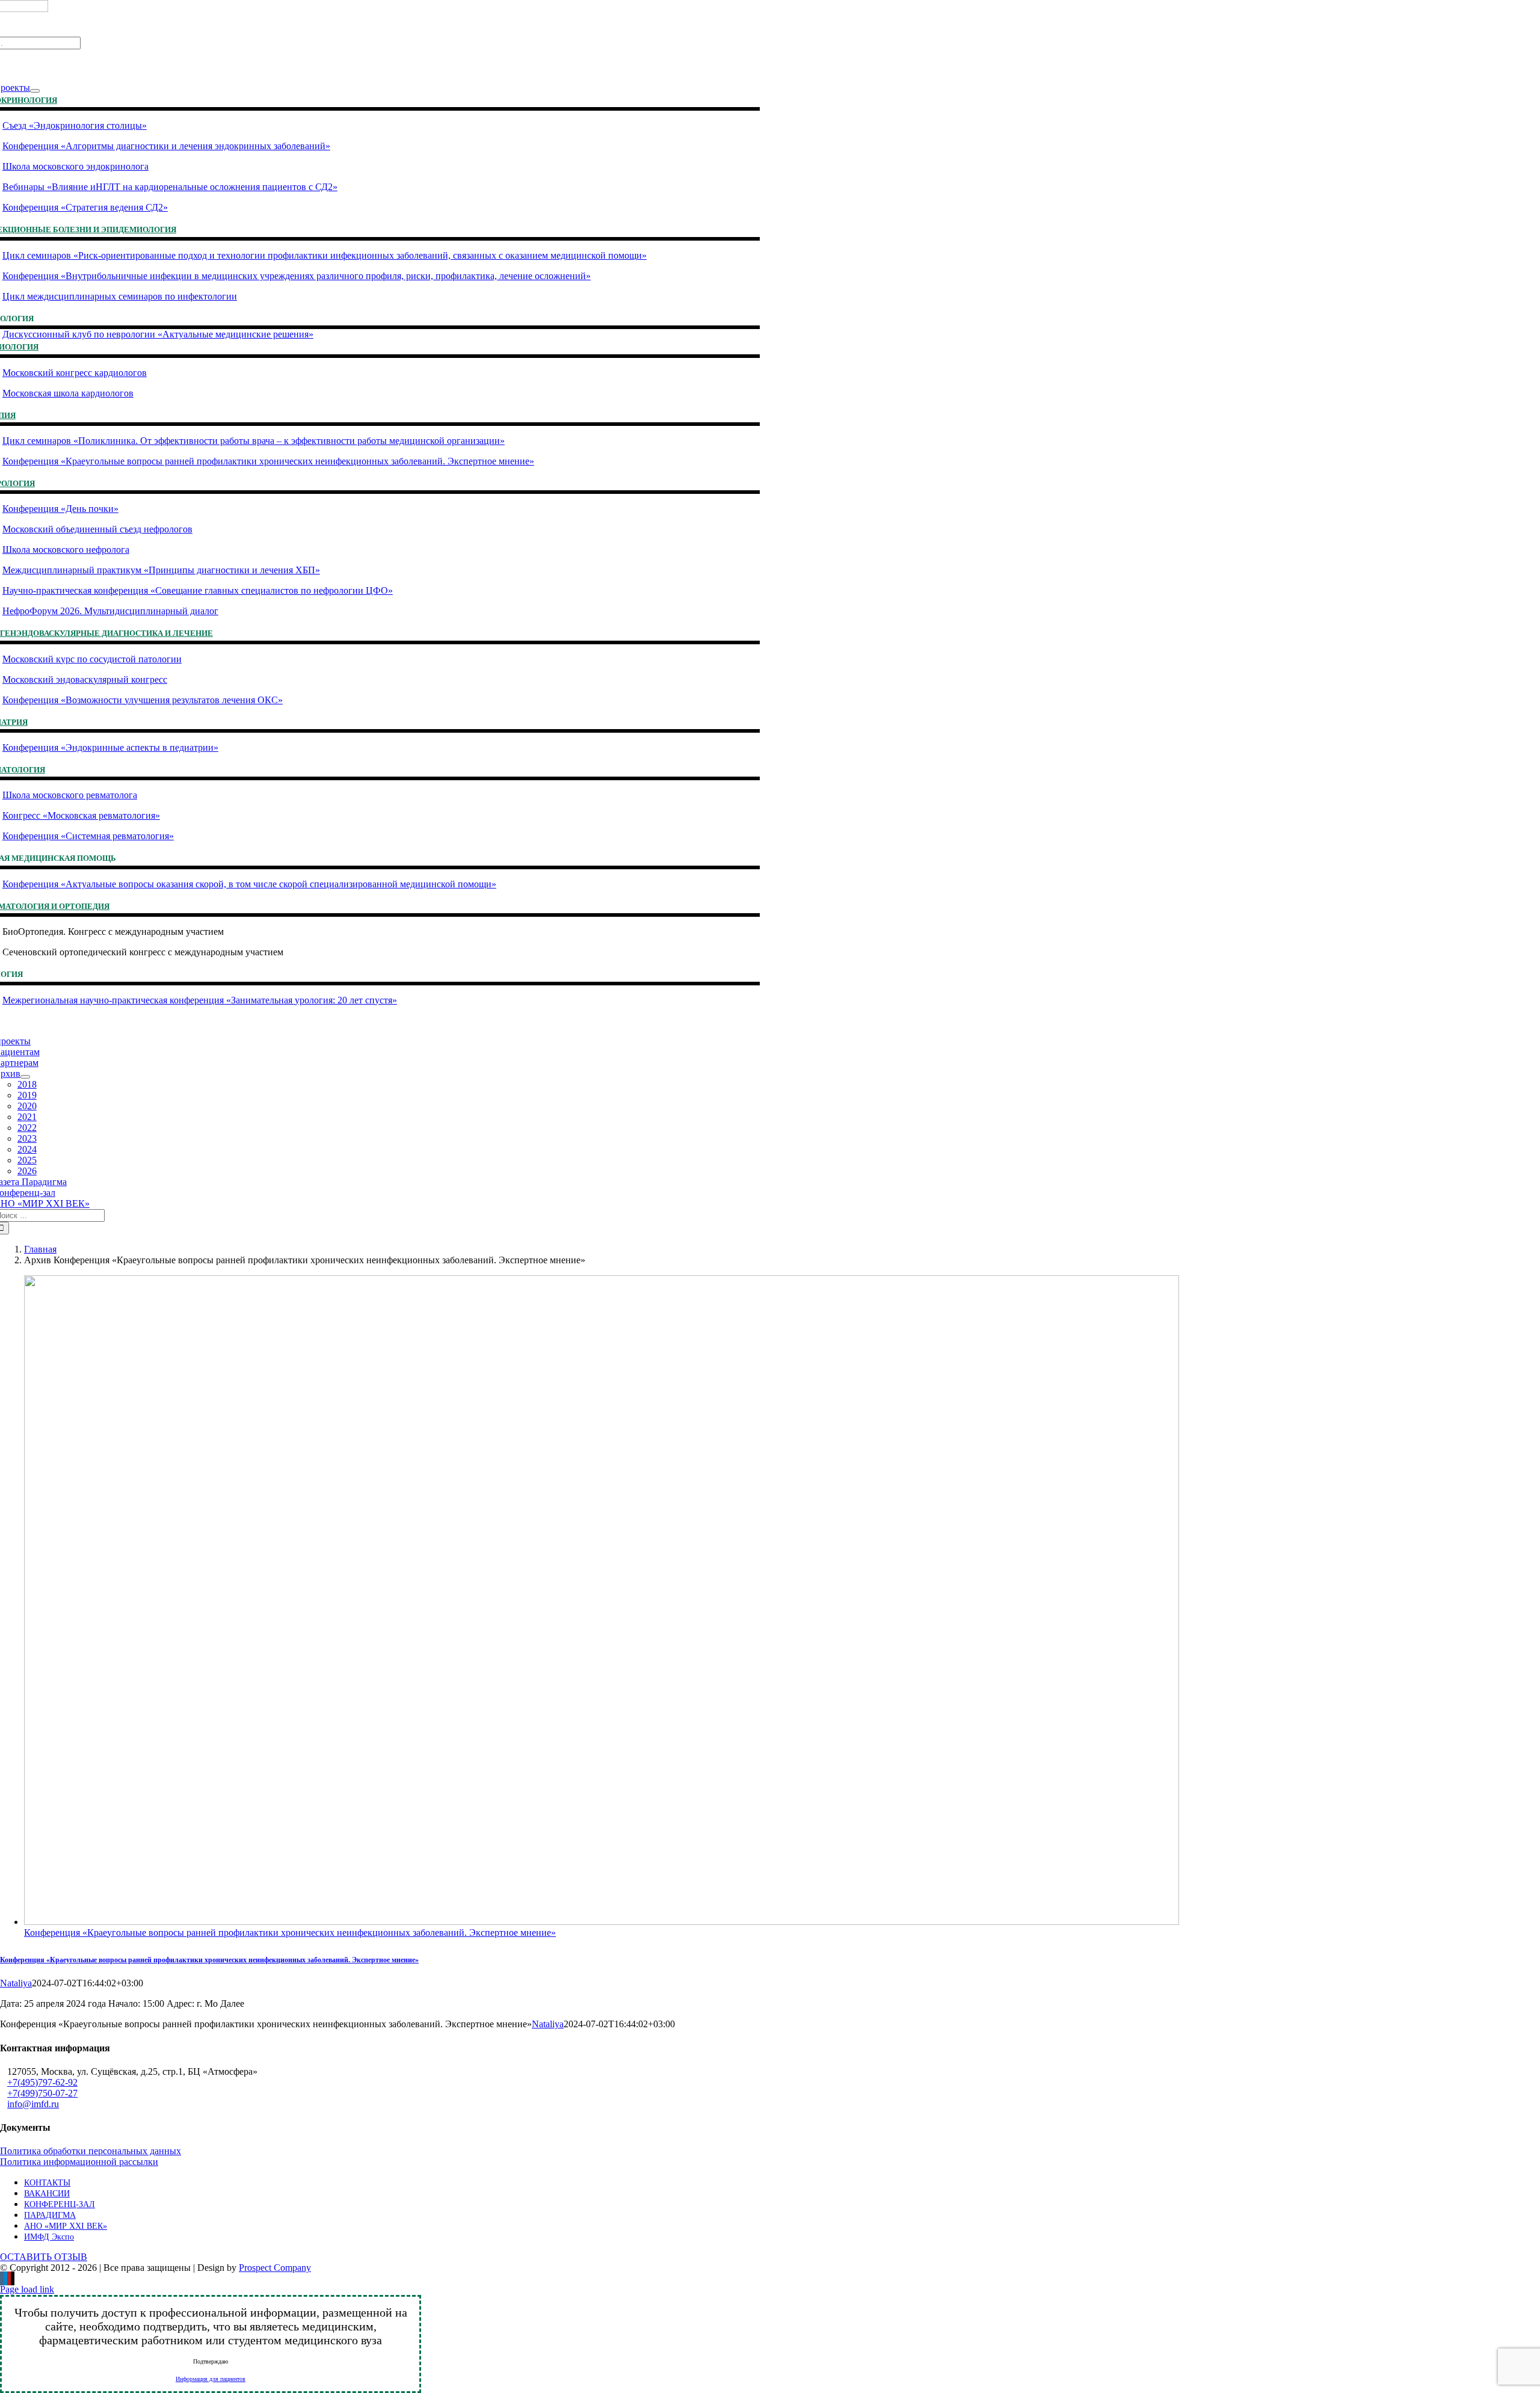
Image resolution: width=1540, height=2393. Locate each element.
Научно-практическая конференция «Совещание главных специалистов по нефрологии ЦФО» (198, 590)
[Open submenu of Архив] (25, 1077)
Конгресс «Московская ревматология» (81, 815)
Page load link (27, 2289)
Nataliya (16, 1983)
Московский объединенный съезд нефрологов (97, 529)
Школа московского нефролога (66, 550)
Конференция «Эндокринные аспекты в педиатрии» (110, 747)
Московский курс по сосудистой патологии (92, 659)
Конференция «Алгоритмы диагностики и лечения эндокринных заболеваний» (166, 146)
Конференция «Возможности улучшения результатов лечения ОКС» (143, 700)
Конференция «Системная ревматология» (88, 836)
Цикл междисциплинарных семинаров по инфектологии (120, 296)
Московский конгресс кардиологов (75, 373)
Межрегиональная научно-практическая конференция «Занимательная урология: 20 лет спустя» (200, 1000)
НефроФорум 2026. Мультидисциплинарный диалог (110, 611)
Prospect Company (275, 2268)
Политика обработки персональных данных (91, 2151)
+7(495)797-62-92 (42, 2082)
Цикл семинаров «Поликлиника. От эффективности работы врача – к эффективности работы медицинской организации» (254, 441)
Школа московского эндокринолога (75, 166)
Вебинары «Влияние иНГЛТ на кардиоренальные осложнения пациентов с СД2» (170, 187)
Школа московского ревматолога (70, 795)
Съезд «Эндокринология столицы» (75, 125)
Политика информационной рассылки (79, 2162)
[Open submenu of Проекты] (35, 91)
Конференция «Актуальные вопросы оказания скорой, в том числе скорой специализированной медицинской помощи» (249, 884)
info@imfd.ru (33, 2104)
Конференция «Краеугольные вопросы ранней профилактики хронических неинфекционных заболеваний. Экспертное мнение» (268, 461)
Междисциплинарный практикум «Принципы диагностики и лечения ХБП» (161, 570)
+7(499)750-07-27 (42, 2093)
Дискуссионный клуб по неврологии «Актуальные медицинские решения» (158, 334)
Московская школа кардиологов (68, 393)
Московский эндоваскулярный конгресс (85, 679)
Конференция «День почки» (60, 509)
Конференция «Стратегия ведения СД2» (85, 207)
